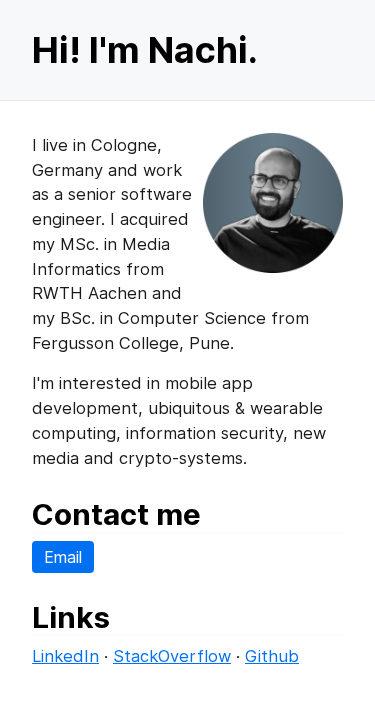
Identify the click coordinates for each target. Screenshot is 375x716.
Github (272, 656)
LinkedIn (65, 656)
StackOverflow (172, 656)
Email (63, 557)
